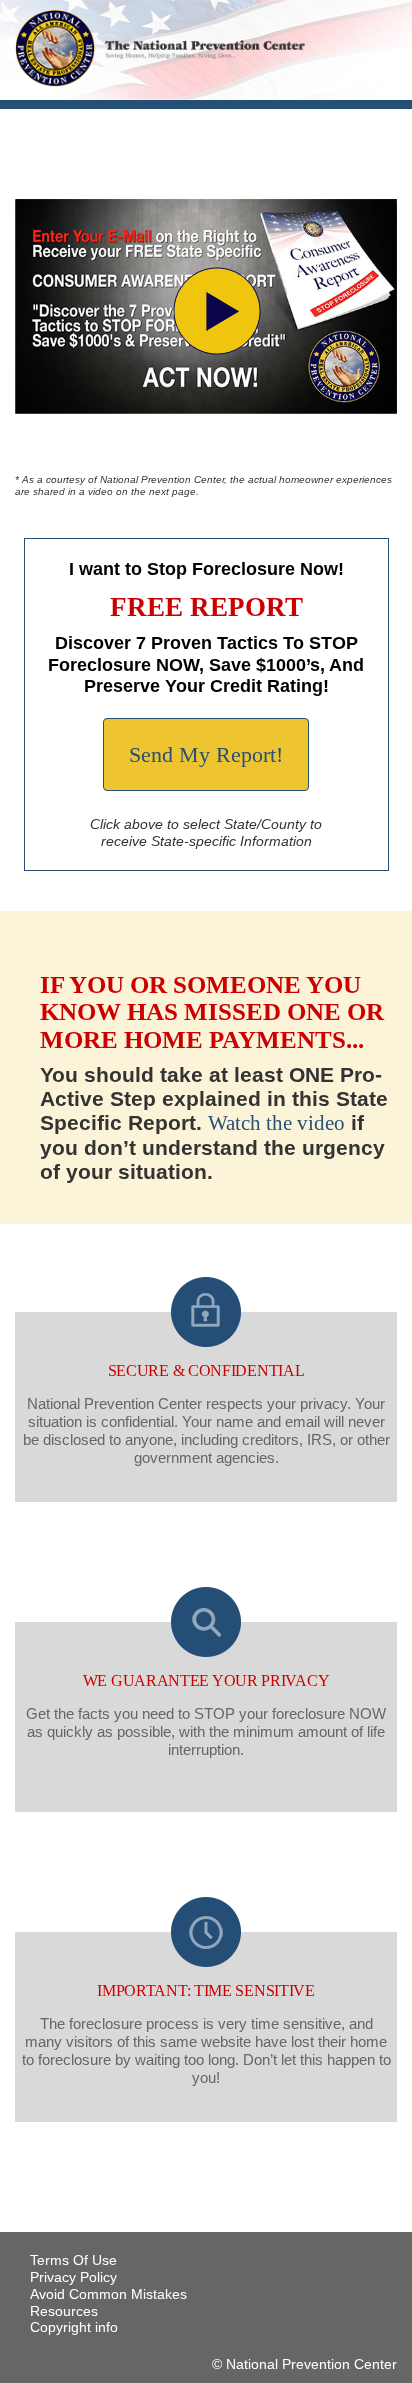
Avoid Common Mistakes (108, 2294)
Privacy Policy (73, 2277)
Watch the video (276, 1123)
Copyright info (74, 2327)
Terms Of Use (73, 2260)
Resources (64, 2311)
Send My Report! (206, 754)
